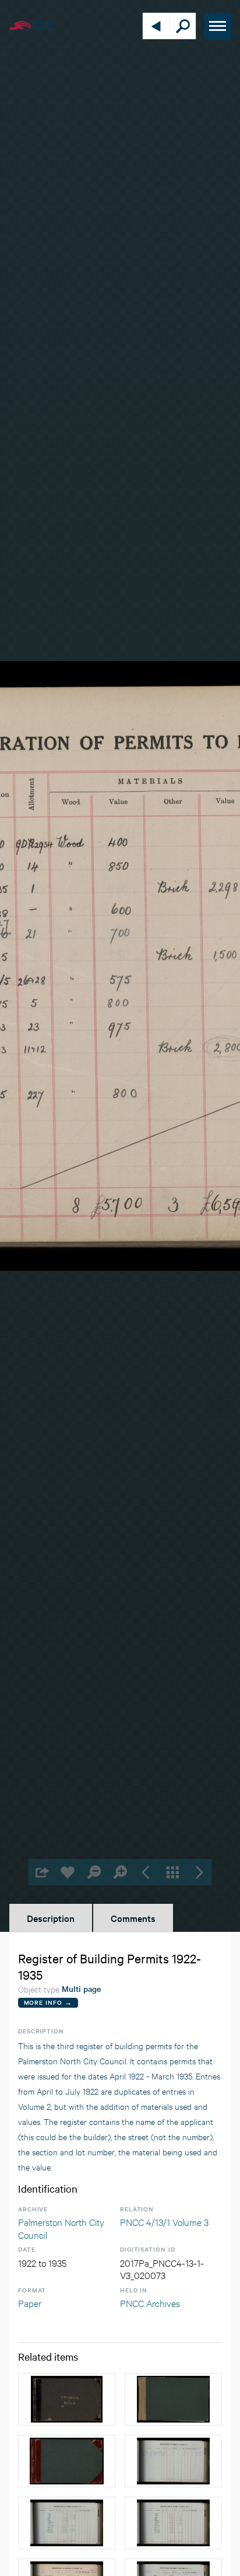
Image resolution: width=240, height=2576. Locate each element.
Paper (30, 2303)
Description (51, 1918)
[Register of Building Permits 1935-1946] (173, 2399)
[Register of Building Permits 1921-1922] (67, 2399)
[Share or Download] (42, 1872)
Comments (133, 1918)
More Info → (48, 2002)
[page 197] (67, 2523)
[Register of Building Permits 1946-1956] (67, 2461)
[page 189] (173, 2461)
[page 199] (173, 2523)
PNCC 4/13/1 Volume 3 (164, 2222)
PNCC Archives (150, 2303)
